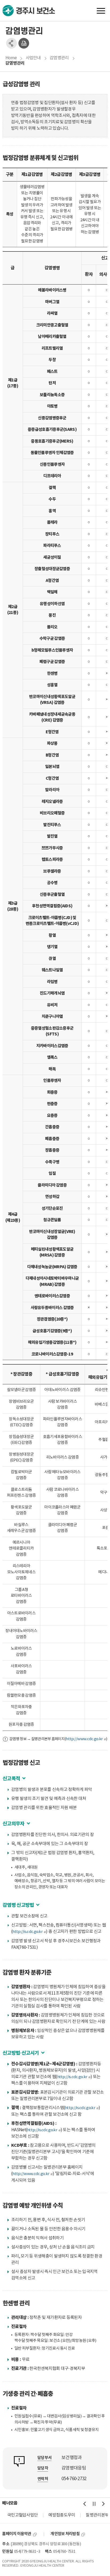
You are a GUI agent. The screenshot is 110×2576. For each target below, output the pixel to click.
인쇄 (24, 43)
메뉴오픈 (101, 11)
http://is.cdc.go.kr (27, 1932)
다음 (103, 2504)
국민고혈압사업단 (22, 2515)
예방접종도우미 (62, 2515)
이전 (85, 2504)
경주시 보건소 (29, 11)
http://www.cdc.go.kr (84, 1739)
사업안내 (33, 58)
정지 (94, 2504)
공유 (11, 43)
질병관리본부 (97, 2515)
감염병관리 (59, 58)
